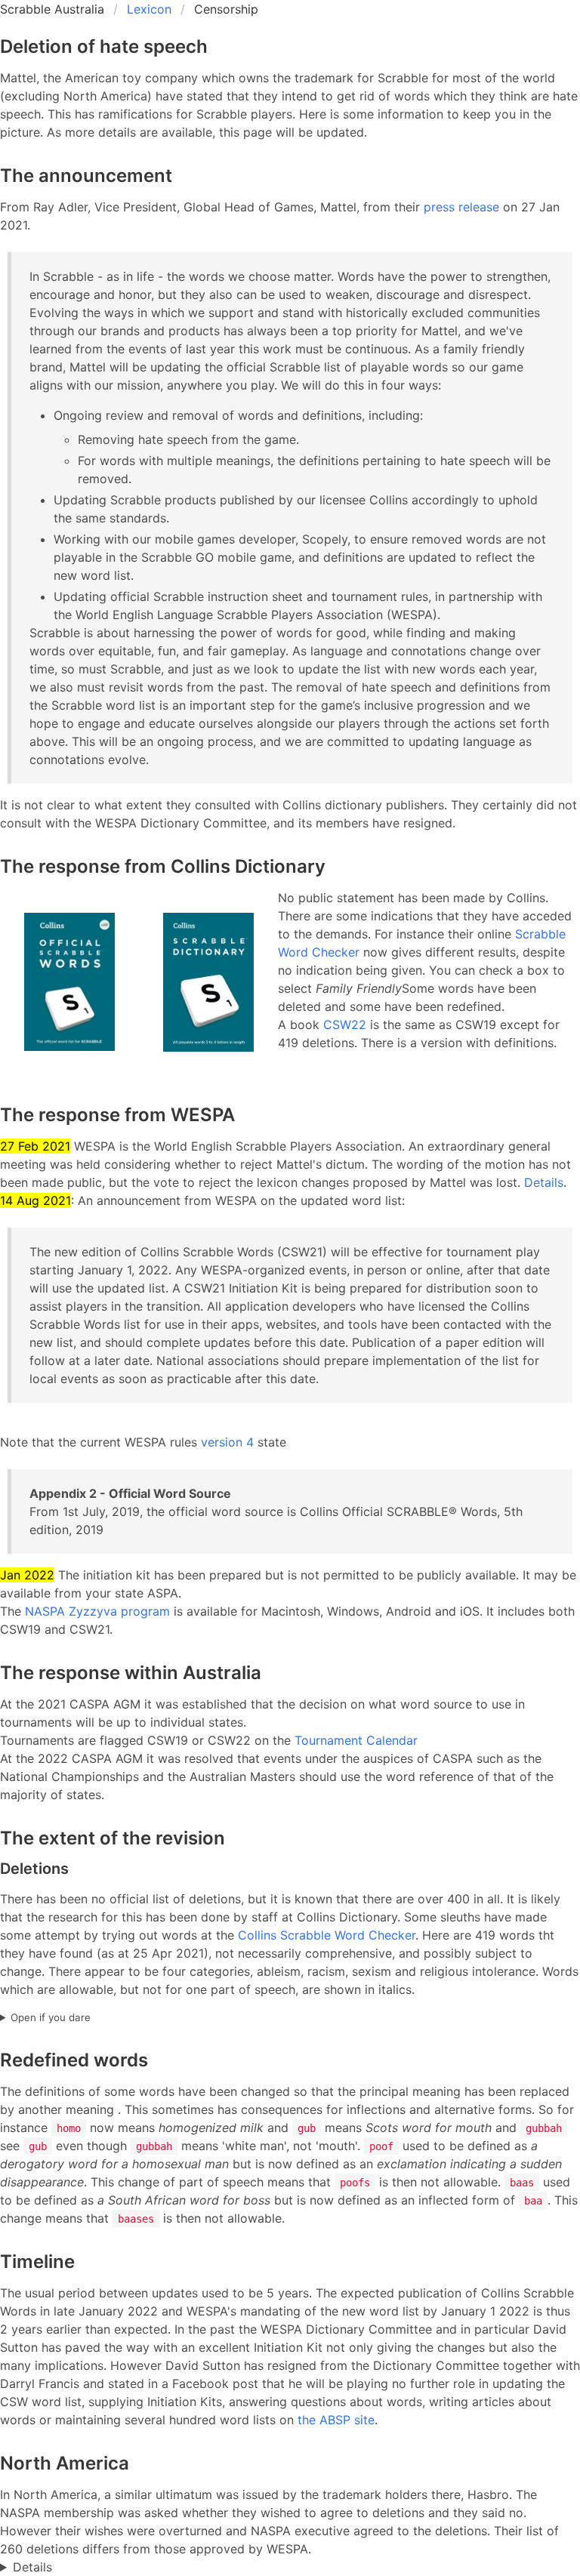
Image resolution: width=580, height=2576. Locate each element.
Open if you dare (51, 2017)
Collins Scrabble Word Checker (327, 1935)
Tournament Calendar (356, 1740)
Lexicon (149, 9)
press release (461, 207)
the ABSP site (336, 2420)
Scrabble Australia (52, 9)
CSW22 (345, 1025)
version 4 (227, 1442)
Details (544, 1182)
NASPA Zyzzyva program (97, 1611)
